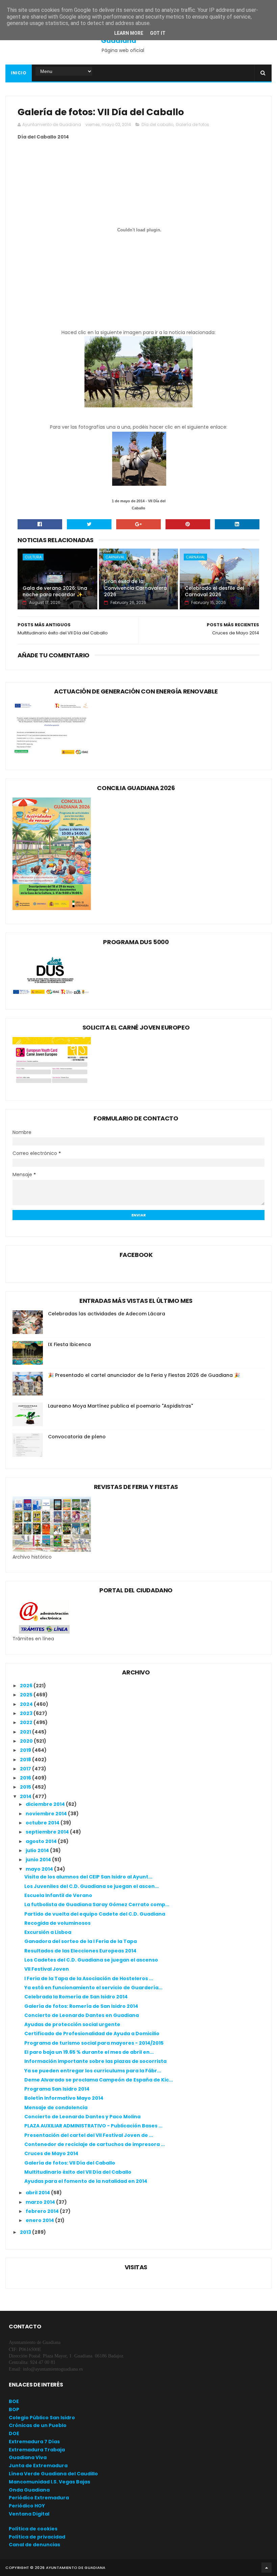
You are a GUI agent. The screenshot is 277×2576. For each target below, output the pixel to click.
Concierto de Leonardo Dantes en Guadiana (82, 2015)
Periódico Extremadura (39, 2498)
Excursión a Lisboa (48, 1932)
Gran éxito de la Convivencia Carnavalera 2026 (135, 588)
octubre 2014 (43, 1823)
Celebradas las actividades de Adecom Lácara (107, 1314)
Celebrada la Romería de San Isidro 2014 (76, 1997)
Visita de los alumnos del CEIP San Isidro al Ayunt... (88, 1877)
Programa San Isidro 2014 (57, 2089)
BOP (14, 2409)
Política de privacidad (37, 2537)
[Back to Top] (267, 2568)
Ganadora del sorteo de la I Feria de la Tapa (81, 1941)
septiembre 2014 (48, 1832)
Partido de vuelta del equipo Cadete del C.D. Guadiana (95, 1914)
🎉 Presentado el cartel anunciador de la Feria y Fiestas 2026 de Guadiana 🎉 (144, 1375)
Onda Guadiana (29, 2490)
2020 (27, 1741)
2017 (26, 1769)
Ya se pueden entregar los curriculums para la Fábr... (93, 2071)
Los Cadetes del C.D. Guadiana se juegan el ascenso (91, 1960)
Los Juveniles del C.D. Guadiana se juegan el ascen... (92, 1886)
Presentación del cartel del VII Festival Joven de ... (89, 2135)
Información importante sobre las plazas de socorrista (95, 2061)
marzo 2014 (41, 2202)
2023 (27, 1713)
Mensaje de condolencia (56, 2107)
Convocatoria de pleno (77, 1437)
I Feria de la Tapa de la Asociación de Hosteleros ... (89, 1978)
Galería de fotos (192, 124)
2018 (26, 1760)
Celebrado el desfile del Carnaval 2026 (215, 591)
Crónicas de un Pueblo (38, 2425)
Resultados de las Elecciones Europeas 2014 (80, 1951)
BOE (14, 2401)
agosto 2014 (42, 1841)
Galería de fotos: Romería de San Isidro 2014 (81, 2006)
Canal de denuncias (34, 2545)
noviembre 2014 (47, 1814)
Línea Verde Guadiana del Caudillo (53, 2474)
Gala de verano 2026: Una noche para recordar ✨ (55, 591)
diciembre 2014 (46, 1804)
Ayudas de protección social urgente (72, 2024)
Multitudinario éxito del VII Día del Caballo (78, 2172)
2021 (26, 1732)
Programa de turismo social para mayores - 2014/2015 (94, 2043)
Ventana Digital (29, 2514)
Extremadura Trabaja (37, 2450)
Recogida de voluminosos (57, 1923)
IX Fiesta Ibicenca (69, 1344)
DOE (14, 2433)
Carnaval (115, 557)
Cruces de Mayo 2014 (51, 2153)
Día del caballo (157, 124)
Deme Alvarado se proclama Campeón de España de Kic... (99, 2080)
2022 (27, 1722)
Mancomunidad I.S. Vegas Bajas (49, 2482)
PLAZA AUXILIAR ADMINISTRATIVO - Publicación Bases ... (93, 2126)
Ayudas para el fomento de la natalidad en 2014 (86, 2181)
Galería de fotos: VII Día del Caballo (70, 2163)
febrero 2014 (43, 2211)
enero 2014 (40, 2220)
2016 (26, 1778)
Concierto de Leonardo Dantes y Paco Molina (82, 2117)
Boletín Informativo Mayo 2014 (64, 2098)
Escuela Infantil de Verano (58, 1895)
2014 (26, 1796)
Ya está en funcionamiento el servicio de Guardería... (93, 1988)
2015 (26, 1787)
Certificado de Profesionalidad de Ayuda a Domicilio (92, 2034)
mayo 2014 (40, 1869)
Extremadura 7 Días (34, 2442)
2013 (26, 2232)
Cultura (33, 557)
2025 (27, 1695)
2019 (26, 1750)
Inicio (19, 73)
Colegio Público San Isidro (42, 2418)
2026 (27, 1686)
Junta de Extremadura (38, 2466)
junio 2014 (39, 1860)
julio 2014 (38, 1850)
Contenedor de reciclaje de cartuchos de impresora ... (95, 2144)
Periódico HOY (27, 2506)
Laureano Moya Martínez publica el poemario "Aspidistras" (120, 1406)
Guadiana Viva (28, 2457)
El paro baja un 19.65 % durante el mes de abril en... (89, 2052)
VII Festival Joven (47, 1969)
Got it (158, 33)
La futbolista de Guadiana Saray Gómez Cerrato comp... (97, 1904)
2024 (27, 1704)
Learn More (129, 33)
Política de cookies (33, 2529)
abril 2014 (38, 2193)
